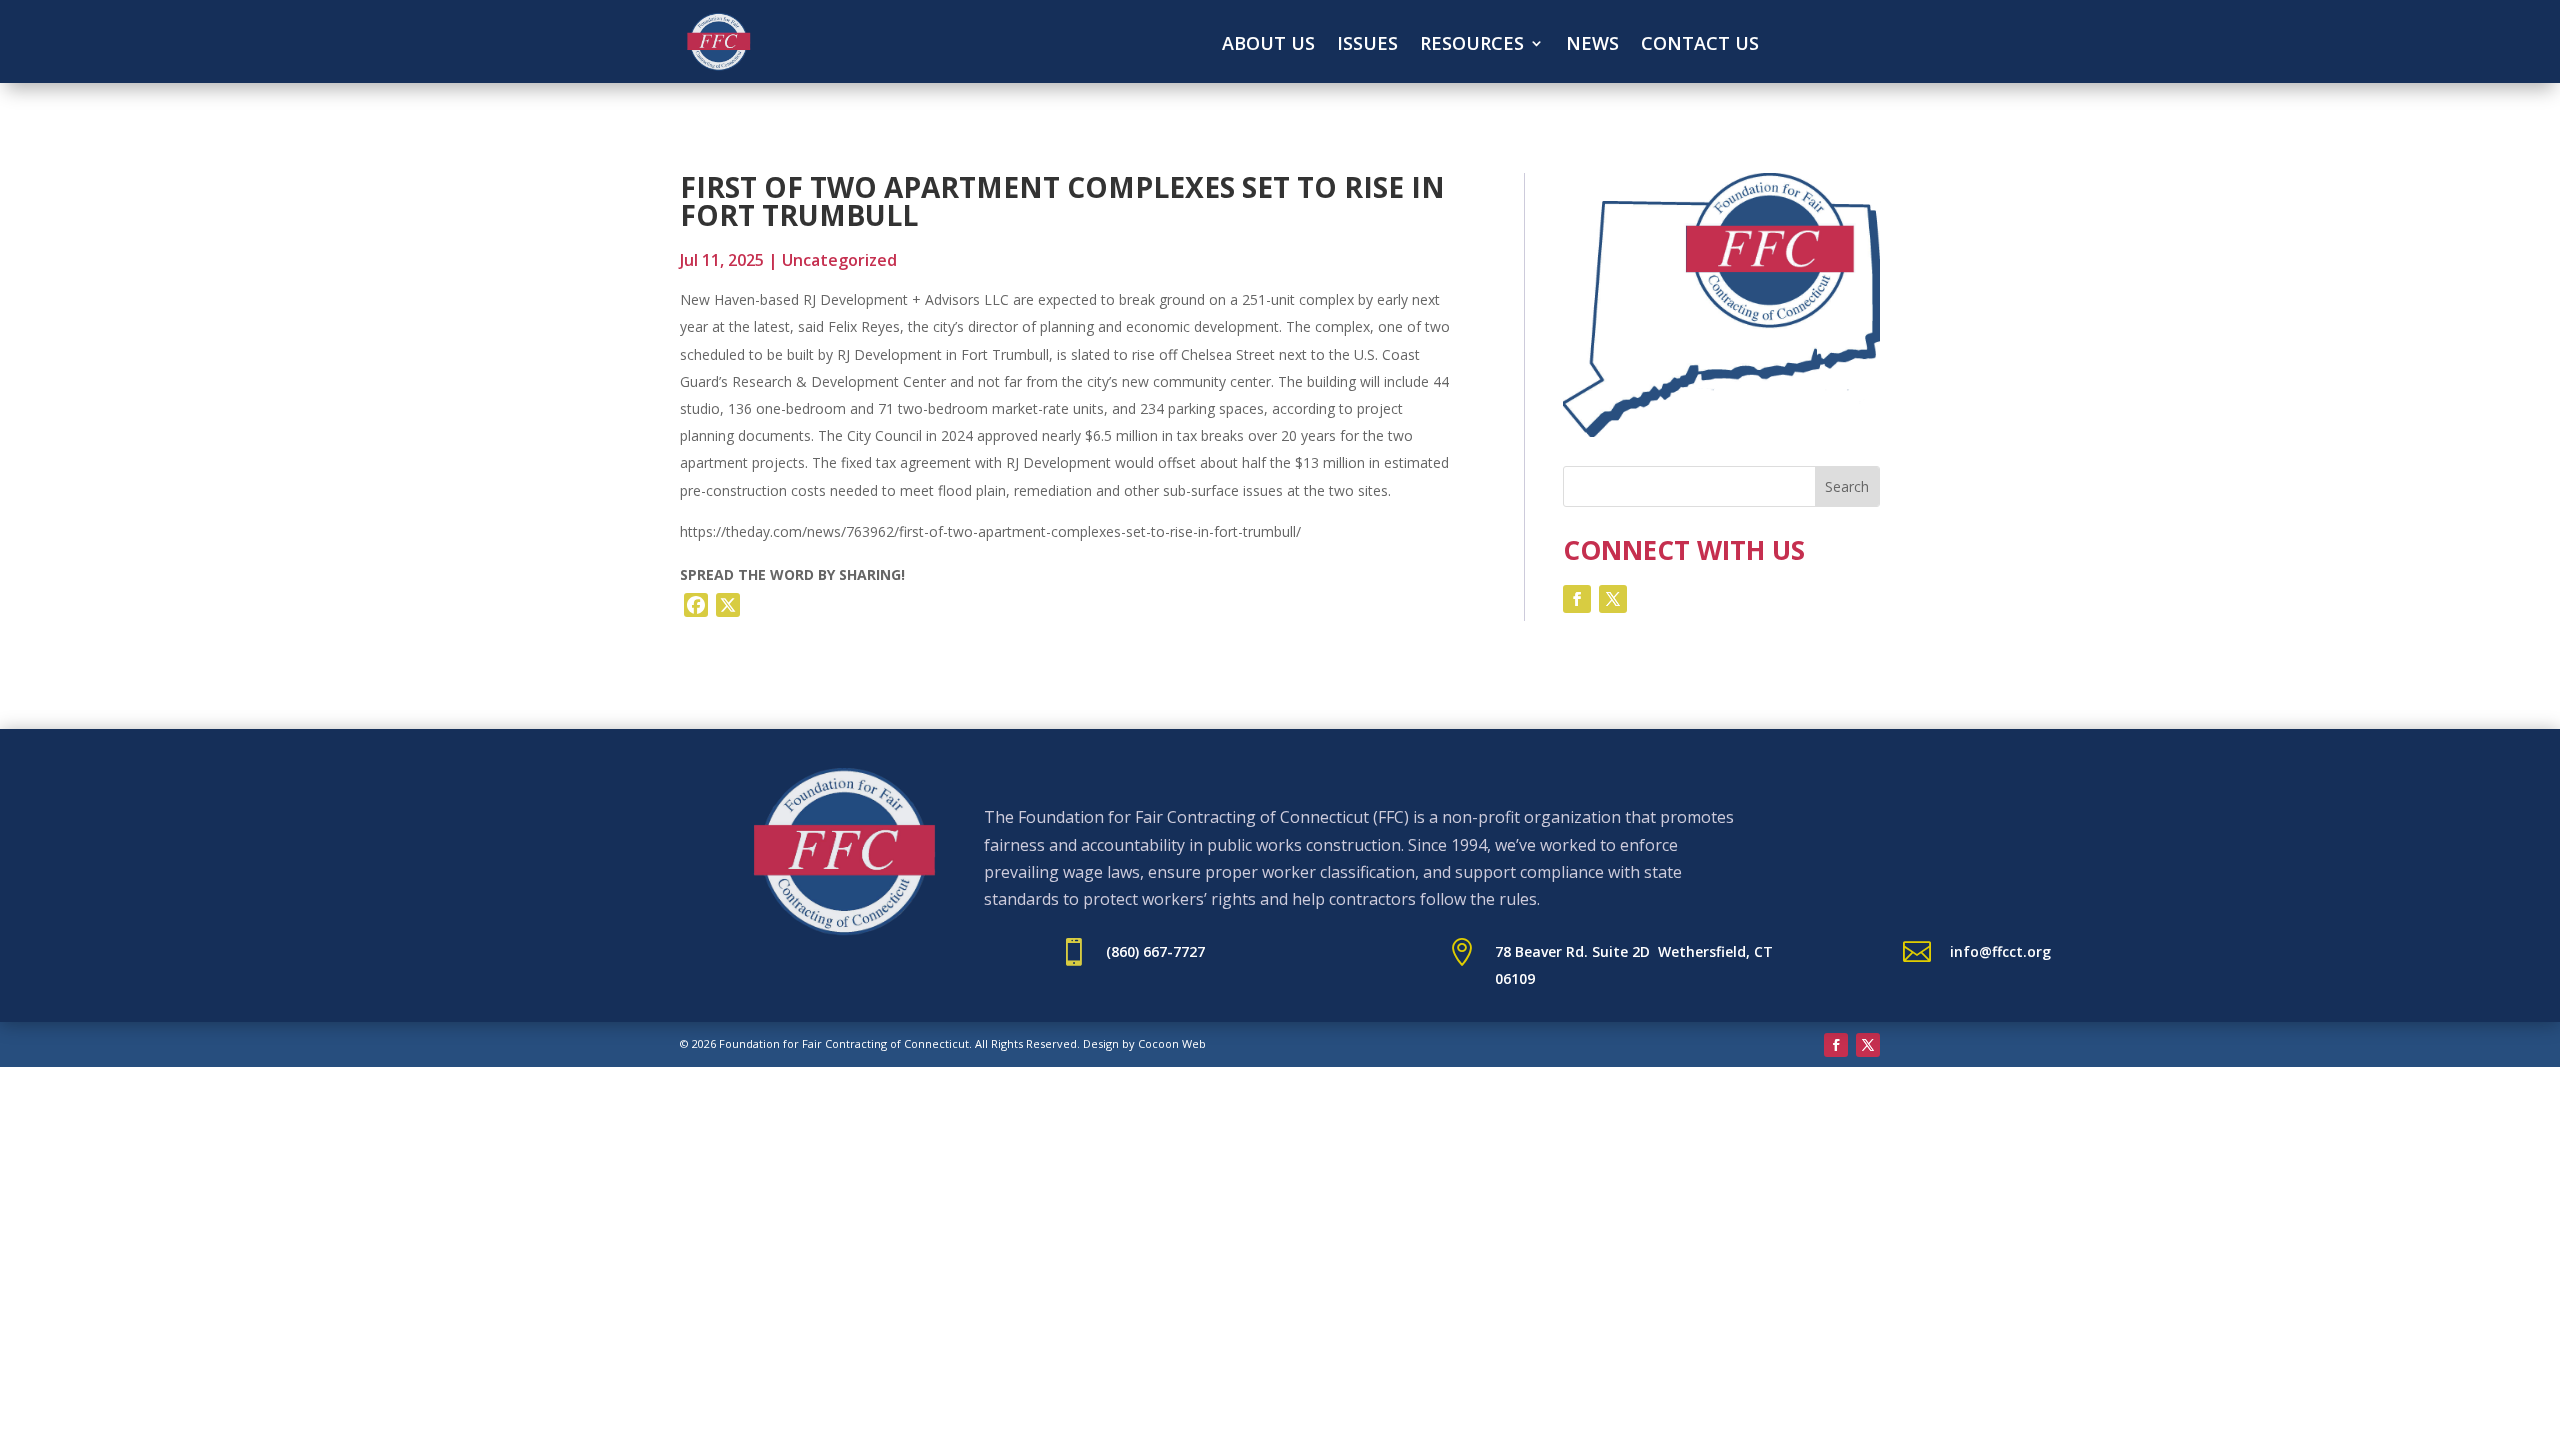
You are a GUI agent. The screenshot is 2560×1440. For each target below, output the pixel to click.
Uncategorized (839, 260)
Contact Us (1700, 45)
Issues (1367, 45)
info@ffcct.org (2000, 951)
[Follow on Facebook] (1577, 599)
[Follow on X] (1613, 599)
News (1592, 45)
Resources (1472, 45)
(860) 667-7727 (1155, 951)
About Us (1268, 45)
